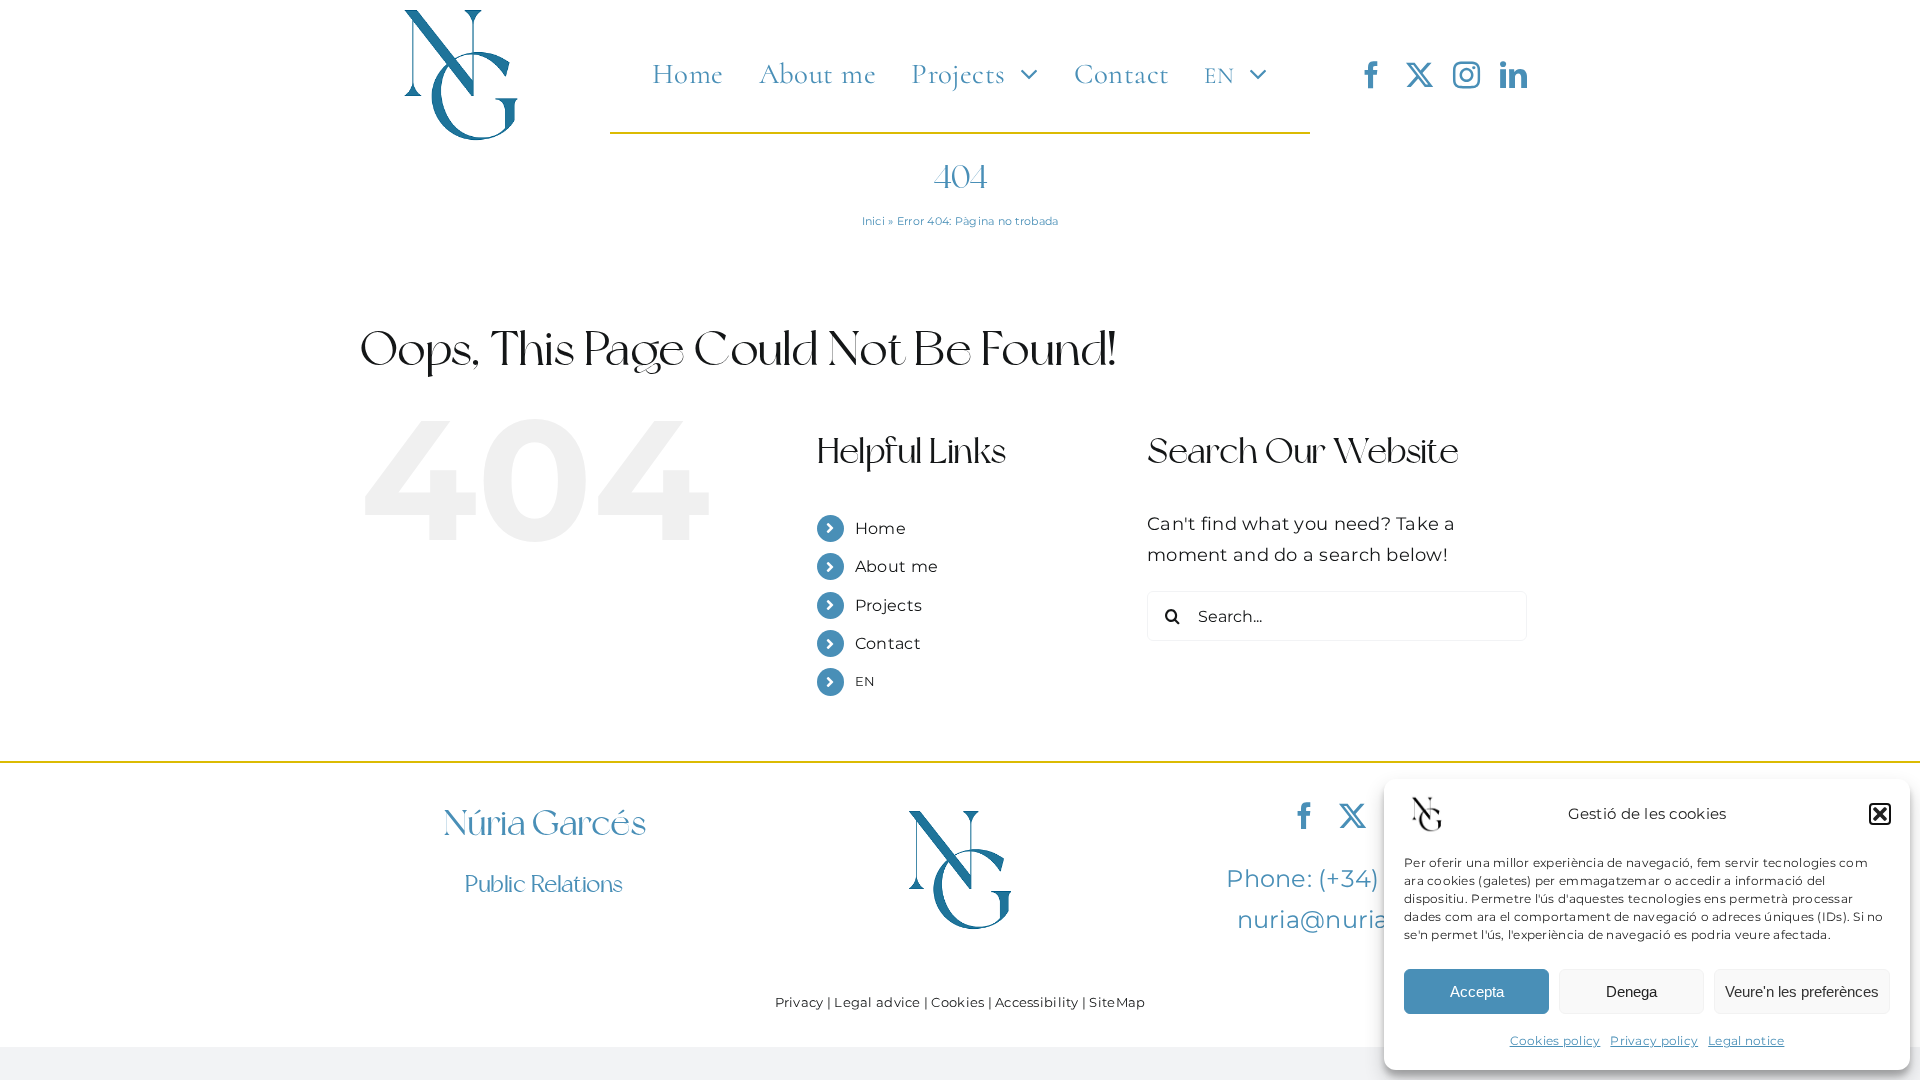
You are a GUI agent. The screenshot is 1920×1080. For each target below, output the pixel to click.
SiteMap (1117, 1002)
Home (880, 528)
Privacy (799, 1002)
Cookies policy (1555, 1040)
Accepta (1477, 991)
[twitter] (1419, 74)
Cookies (957, 1002)
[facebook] (1371, 74)
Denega (1631, 991)
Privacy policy (1654, 1040)
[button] (1880, 814)
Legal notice (1746, 1040)
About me (896, 566)
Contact (888, 643)
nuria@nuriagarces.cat (1376, 919)
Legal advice (877, 1002)
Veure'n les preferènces (1802, 991)
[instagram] (1466, 74)
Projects (888, 605)
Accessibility (1037, 1002)
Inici (873, 221)
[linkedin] (1513, 74)
